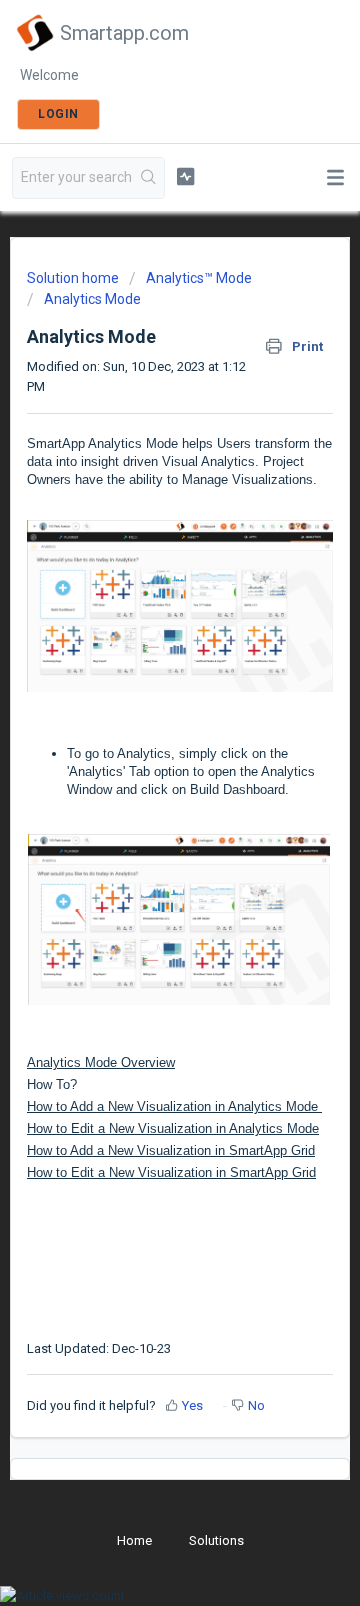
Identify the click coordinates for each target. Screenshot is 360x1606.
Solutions (216, 1540)
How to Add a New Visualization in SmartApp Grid (171, 1150)
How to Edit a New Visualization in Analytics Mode (173, 1128)
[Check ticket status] (185, 176)
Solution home (74, 278)
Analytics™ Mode (199, 278)
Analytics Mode (92, 299)
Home (134, 1540)
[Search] (149, 178)
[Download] (143, 800)
